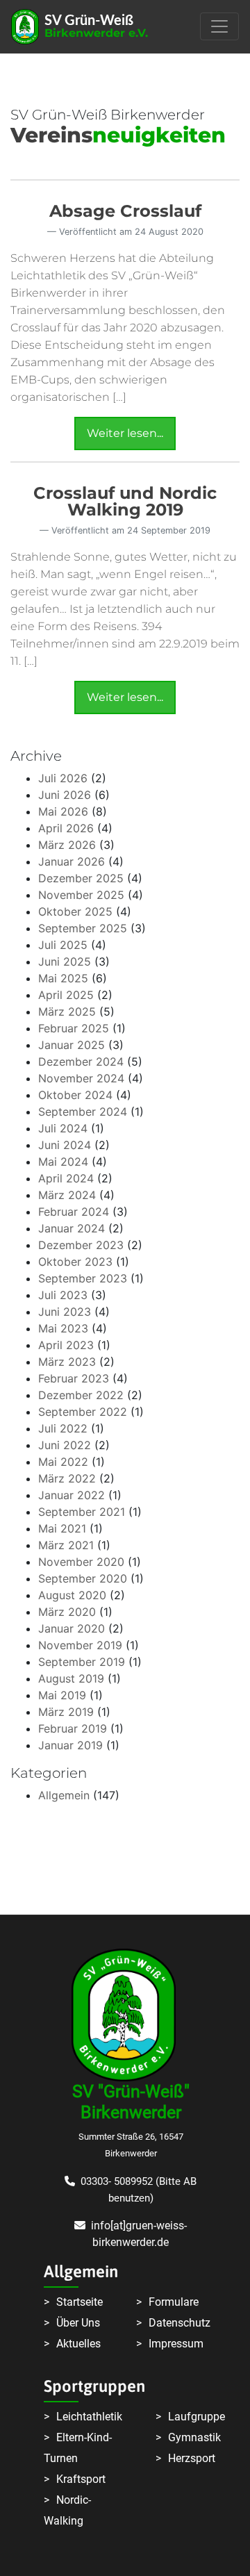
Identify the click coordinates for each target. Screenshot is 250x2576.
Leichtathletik (89, 2417)
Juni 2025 (65, 961)
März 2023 (67, 1362)
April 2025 (66, 995)
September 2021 (82, 1512)
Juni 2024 (65, 1145)
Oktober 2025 (75, 911)
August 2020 (72, 1595)
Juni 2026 (65, 795)
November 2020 (81, 1562)
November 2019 (80, 1645)
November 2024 (81, 1078)
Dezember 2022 (81, 1395)
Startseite (80, 2302)
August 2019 (71, 1678)
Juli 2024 (63, 1128)
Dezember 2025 (81, 878)
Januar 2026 (72, 861)
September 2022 (83, 1412)
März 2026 (67, 845)
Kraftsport (81, 2479)
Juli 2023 (63, 1295)
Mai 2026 (63, 811)
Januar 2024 (72, 1228)
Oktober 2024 (75, 1095)
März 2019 (66, 1712)
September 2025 (83, 928)
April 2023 (66, 1345)
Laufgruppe (197, 2417)
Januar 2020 (72, 1628)
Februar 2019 (73, 1728)
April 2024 (66, 1178)
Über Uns (78, 2323)
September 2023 (83, 1278)
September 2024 (83, 1112)
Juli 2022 (63, 1428)
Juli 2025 (63, 945)
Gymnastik (194, 2437)
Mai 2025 (63, 978)
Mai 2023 (63, 1328)
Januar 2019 (70, 1745)
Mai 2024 (63, 1162)
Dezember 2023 (81, 1245)
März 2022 (67, 1478)
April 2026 (66, 828)
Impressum (176, 2344)
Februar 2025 (74, 1028)
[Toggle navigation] (219, 26)
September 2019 (82, 1662)
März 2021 (66, 1545)
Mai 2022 (63, 1462)
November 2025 (81, 895)
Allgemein (64, 1795)
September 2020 (83, 1578)
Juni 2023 (65, 1312)
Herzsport (192, 2458)
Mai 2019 (62, 1695)
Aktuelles (78, 2344)
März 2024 (67, 1195)
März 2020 (67, 1612)
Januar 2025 (72, 1045)
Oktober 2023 (75, 1262)
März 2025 (67, 1012)
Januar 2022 (72, 1495)
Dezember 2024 (81, 1062)
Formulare (174, 2302)
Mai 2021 (62, 1528)
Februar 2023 (74, 1378)
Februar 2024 (74, 1212)
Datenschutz (180, 2323)
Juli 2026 (63, 778)
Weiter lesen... (125, 433)
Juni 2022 (65, 1445)
